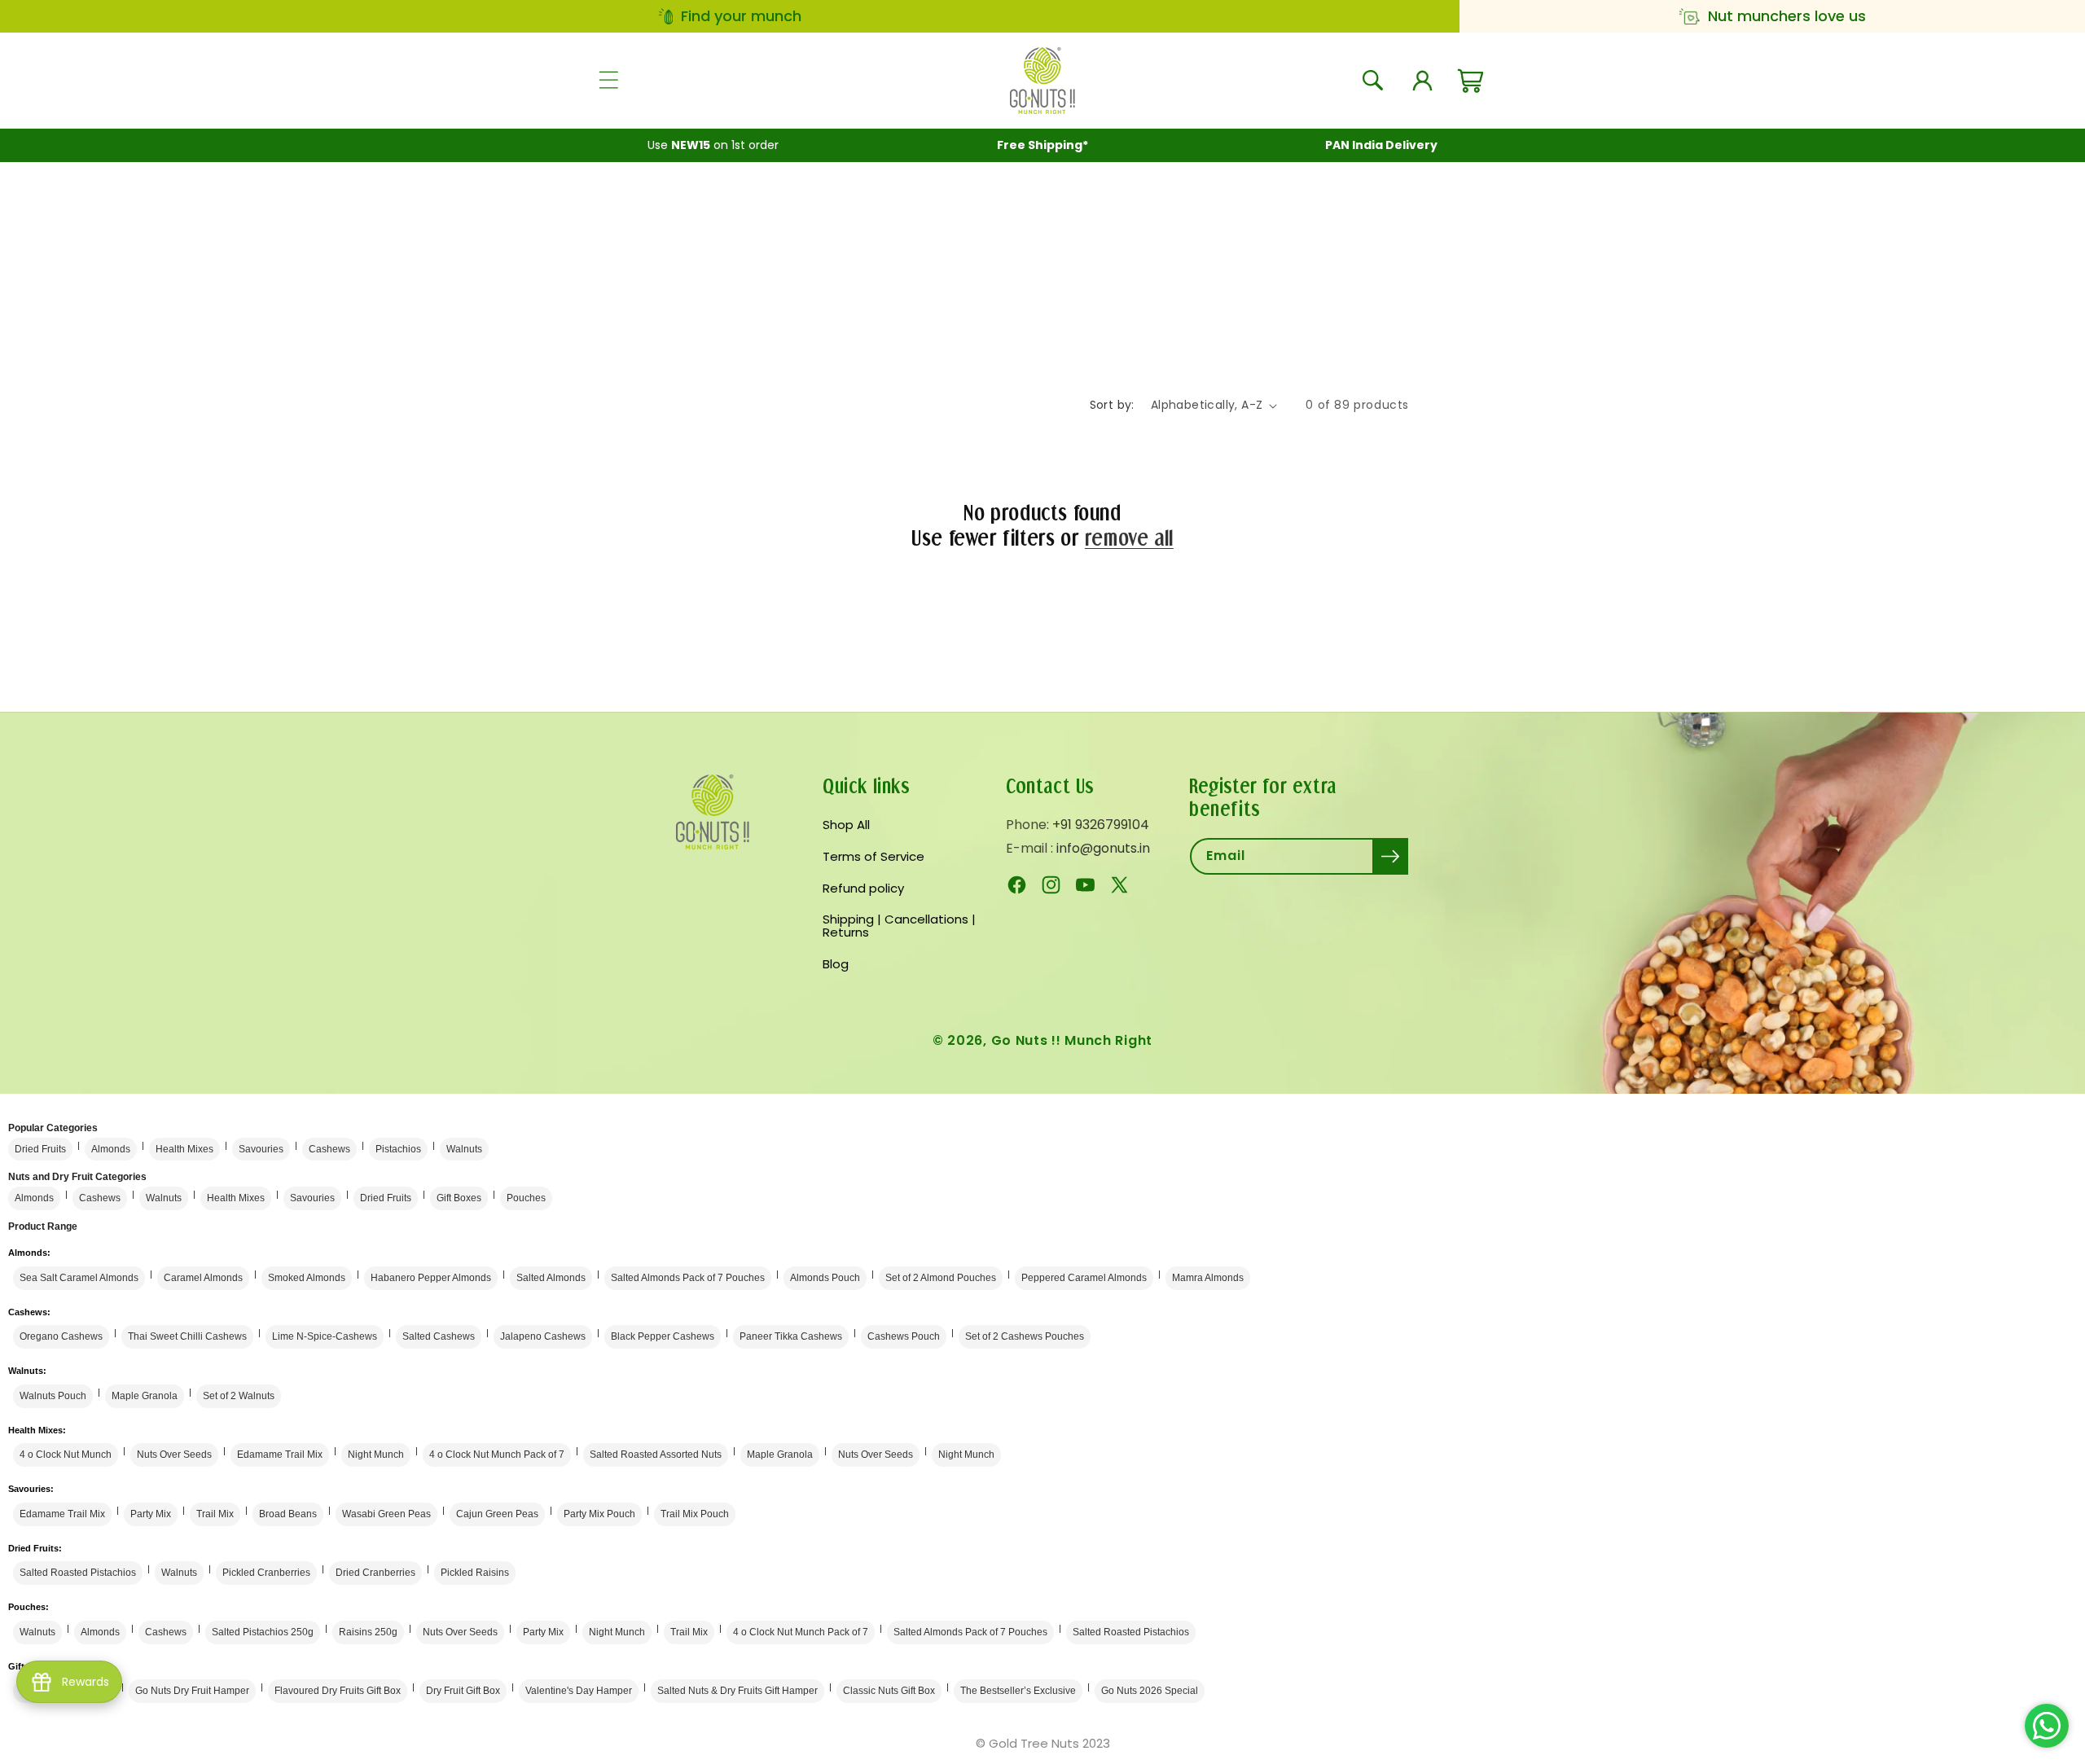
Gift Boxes (459, 1198)
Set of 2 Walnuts (239, 1396)
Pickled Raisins (475, 1573)
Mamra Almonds (1208, 1278)
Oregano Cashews (61, 1336)
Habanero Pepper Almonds (431, 1278)
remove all (1129, 538)
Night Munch (376, 1455)
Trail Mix (215, 1514)
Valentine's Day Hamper (579, 1691)
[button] (608, 81)
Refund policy (863, 888)
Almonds (111, 1149)
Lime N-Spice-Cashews (325, 1336)
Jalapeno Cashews (543, 1336)
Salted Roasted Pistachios (78, 1573)
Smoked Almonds (307, 1278)
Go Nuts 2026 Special (1150, 1691)
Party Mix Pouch (599, 1514)
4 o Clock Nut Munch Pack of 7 (497, 1455)
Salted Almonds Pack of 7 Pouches (688, 1278)
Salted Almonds (551, 1278)
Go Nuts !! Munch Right (1072, 1040)
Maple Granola (145, 1396)
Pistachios (398, 1149)
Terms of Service (874, 856)
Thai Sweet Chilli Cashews (187, 1336)
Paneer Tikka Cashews (791, 1336)
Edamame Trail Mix (280, 1455)
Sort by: (1112, 405)
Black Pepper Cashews (663, 1336)
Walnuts (464, 1149)
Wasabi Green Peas (386, 1514)
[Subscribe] (1390, 856)
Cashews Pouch (904, 1336)
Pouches (526, 1198)
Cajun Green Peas (497, 1514)
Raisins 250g (368, 1632)
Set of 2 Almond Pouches (941, 1278)
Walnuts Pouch (53, 1396)
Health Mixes (184, 1149)
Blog (836, 964)
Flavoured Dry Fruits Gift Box (338, 1691)
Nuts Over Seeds (174, 1455)
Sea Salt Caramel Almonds (79, 1278)
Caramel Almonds (203, 1278)
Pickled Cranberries (266, 1573)
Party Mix (151, 1514)
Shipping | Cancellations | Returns (899, 926)
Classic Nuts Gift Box (889, 1691)
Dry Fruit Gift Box (463, 1691)
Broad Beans (288, 1514)
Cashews (329, 1149)
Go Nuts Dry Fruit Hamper (192, 1691)
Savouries (261, 1149)
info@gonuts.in (1103, 848)
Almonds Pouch (825, 1278)
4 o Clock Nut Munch (66, 1455)
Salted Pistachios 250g (263, 1632)
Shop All (846, 826)
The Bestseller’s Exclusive (1018, 1691)
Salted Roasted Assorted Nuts (656, 1455)
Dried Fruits (40, 1149)
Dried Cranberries (375, 1573)
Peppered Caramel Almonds (1084, 1278)
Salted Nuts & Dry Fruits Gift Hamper (737, 1691)
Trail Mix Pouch (695, 1514)
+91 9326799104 (1101, 825)
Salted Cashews (439, 1336)
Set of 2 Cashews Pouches (1025, 1336)
